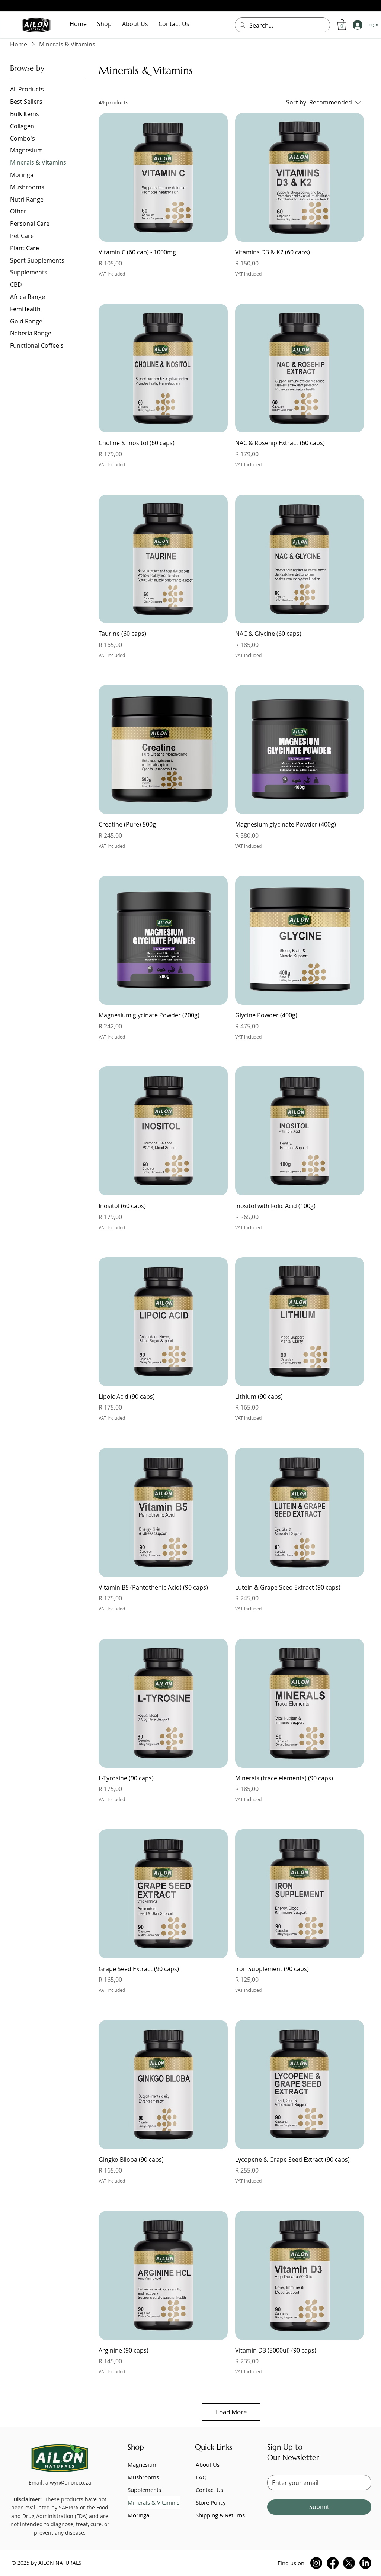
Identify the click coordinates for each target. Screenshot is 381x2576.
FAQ (201, 2477)
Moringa (138, 2515)
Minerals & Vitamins (153, 2502)
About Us (208, 2464)
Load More (231, 2412)
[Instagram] (316, 2563)
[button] (342, 25)
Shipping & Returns (220, 2515)
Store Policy (211, 2502)
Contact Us (209, 2490)
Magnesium (143, 2464)
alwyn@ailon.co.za (68, 2482)
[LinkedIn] (365, 2563)
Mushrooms (143, 2477)
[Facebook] (333, 2563)
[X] (349, 2563)
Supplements (144, 2490)
